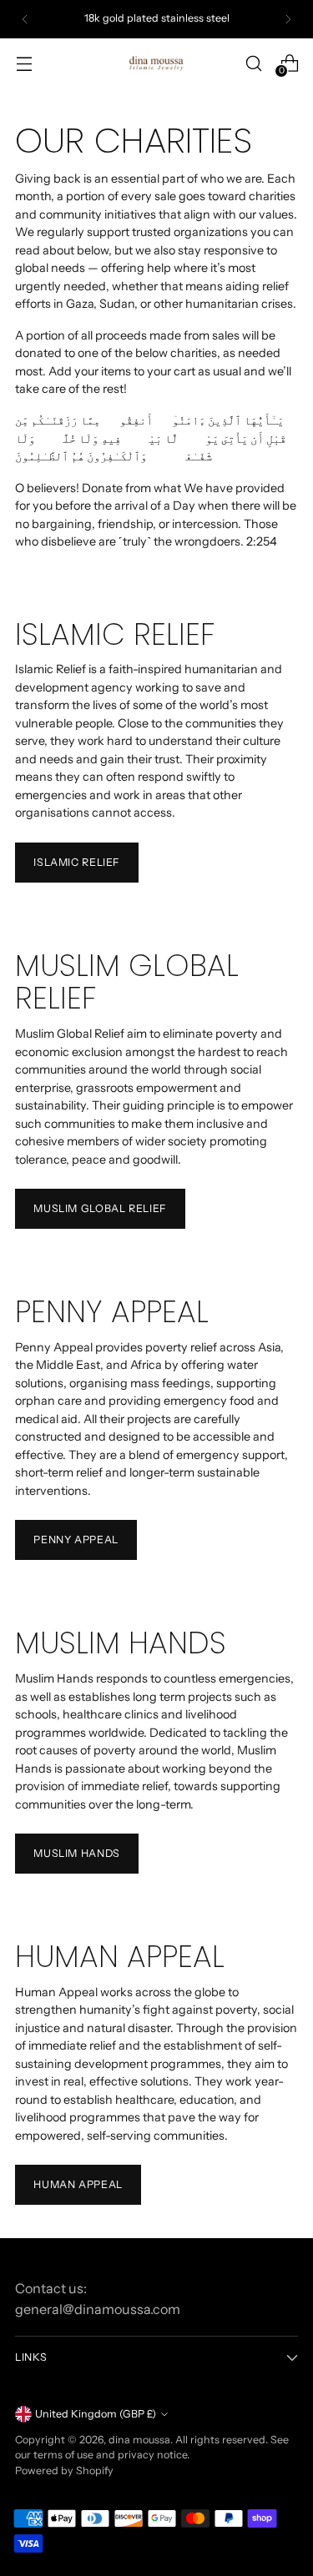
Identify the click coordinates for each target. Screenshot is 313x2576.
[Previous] (25, 19)
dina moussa (139, 2440)
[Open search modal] (253, 63)
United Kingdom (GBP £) (96, 2414)
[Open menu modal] (24, 63)
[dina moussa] (157, 63)
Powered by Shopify (64, 2470)
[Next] (288, 19)
